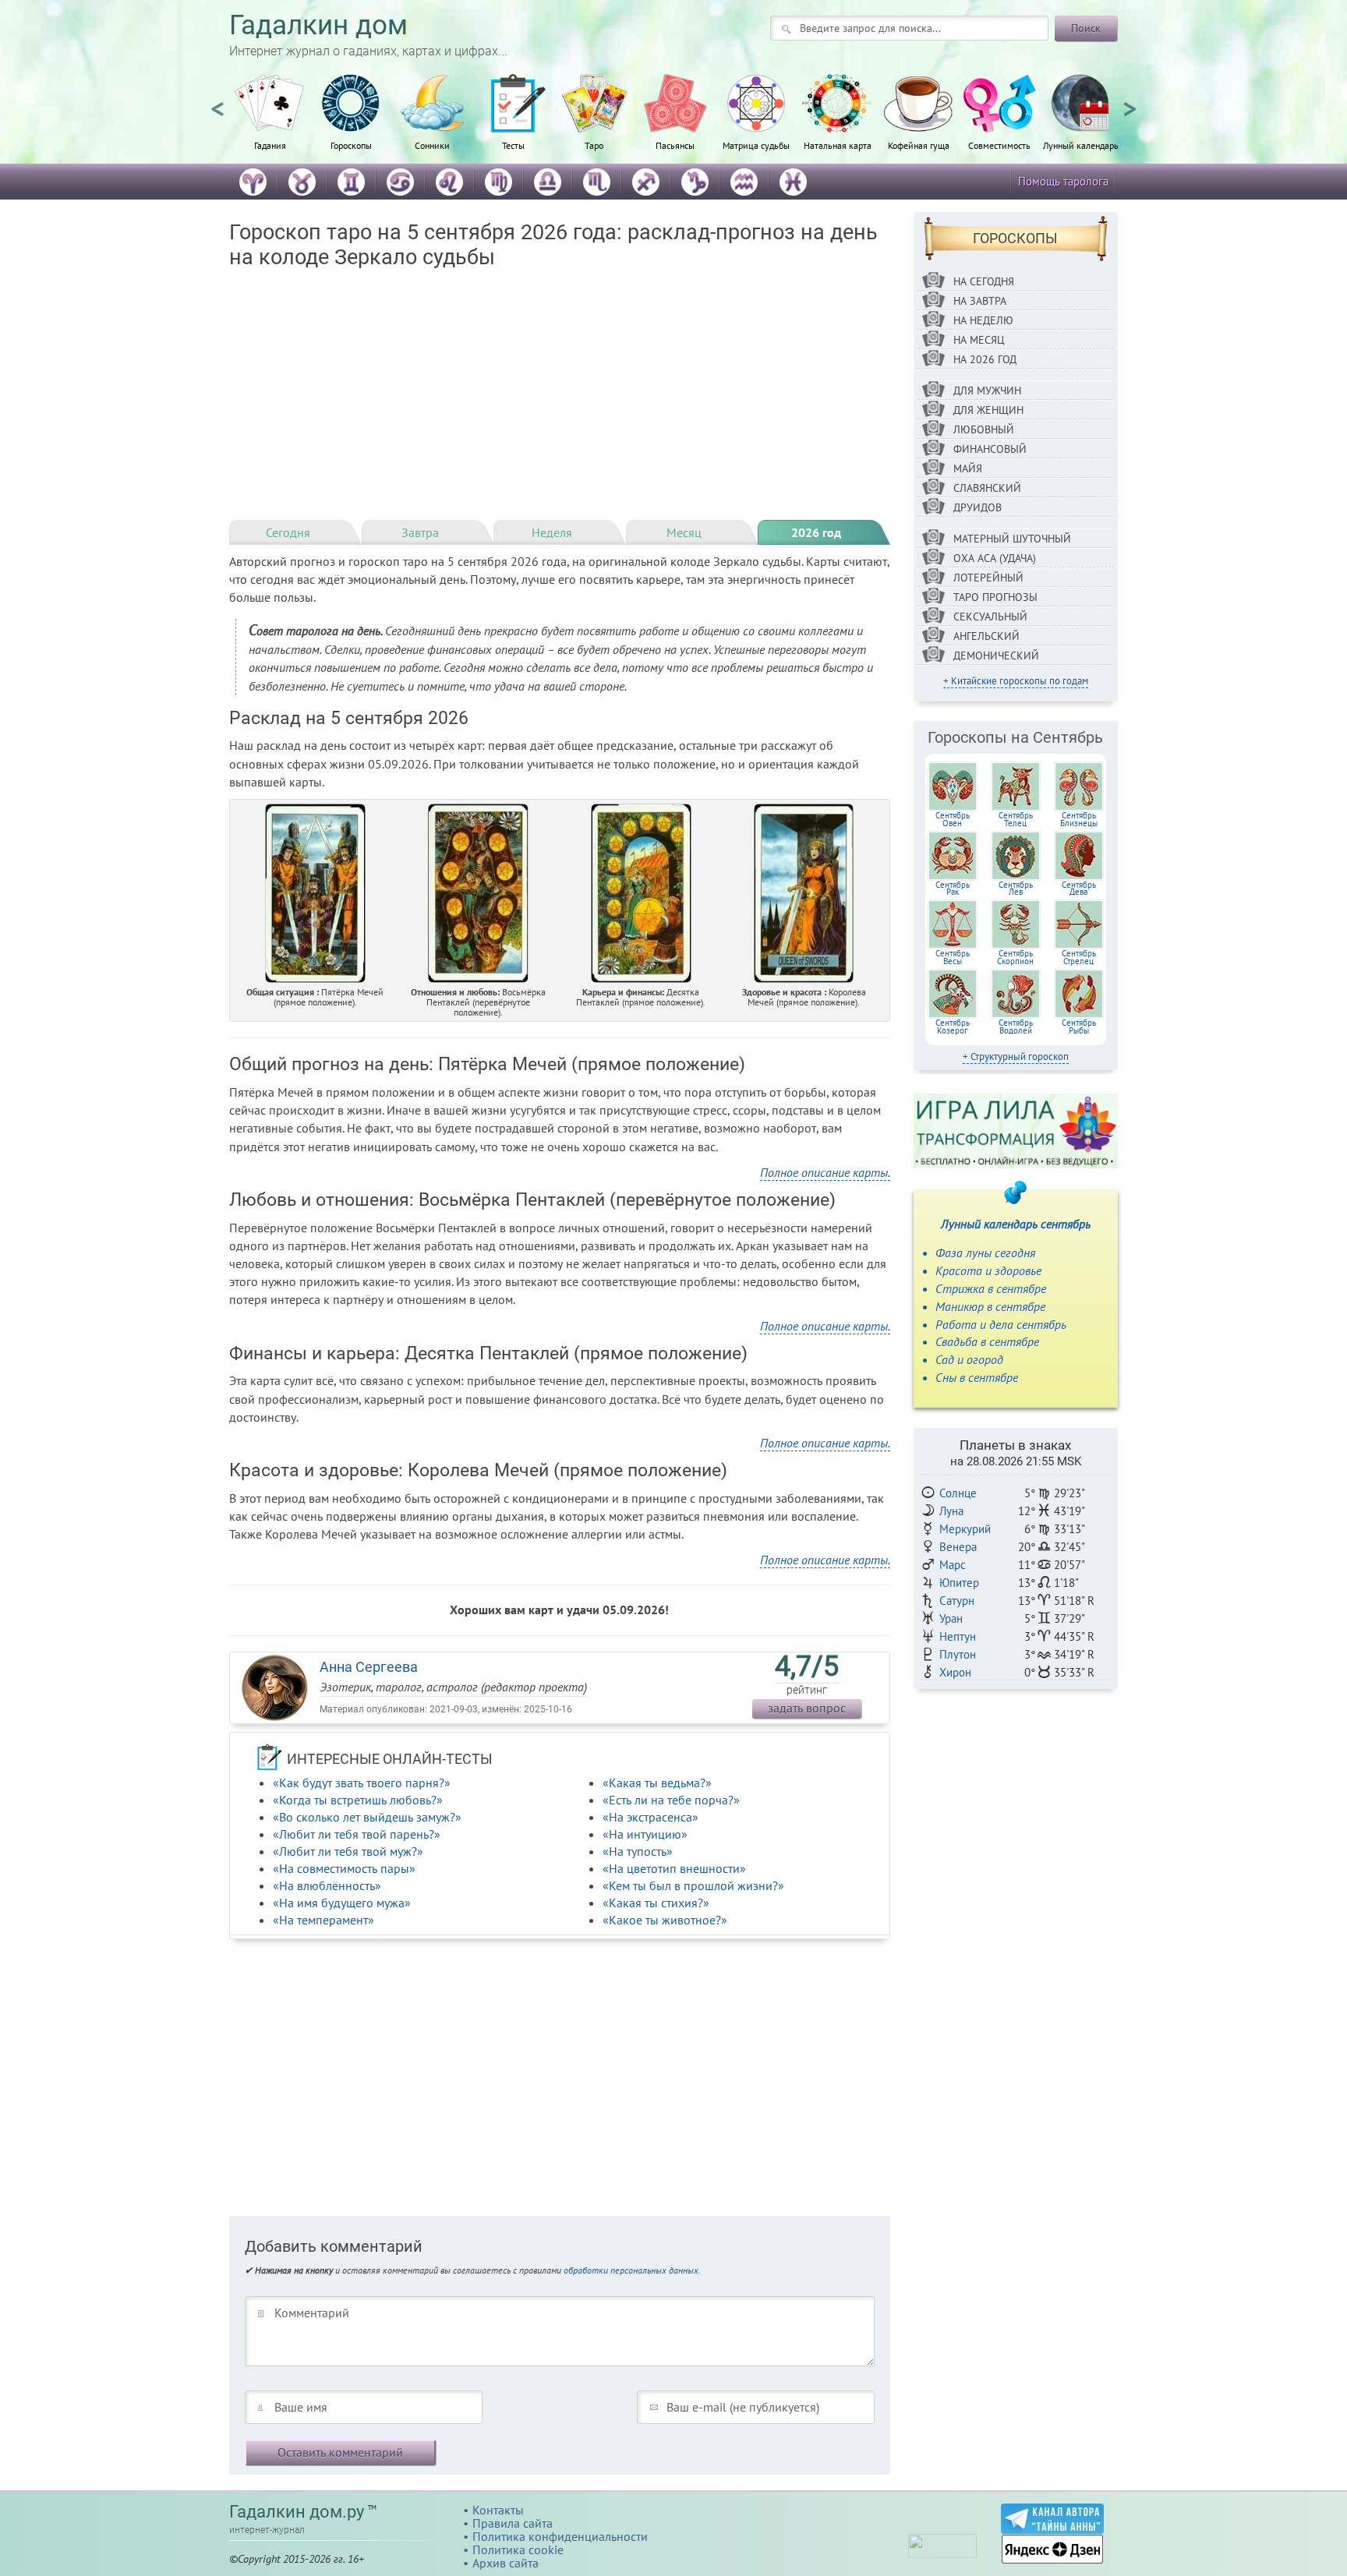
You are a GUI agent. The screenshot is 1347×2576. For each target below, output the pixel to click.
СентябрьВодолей (1016, 1027)
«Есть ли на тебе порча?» (671, 1800)
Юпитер (959, 1583)
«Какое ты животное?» (665, 1920)
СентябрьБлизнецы (1079, 819)
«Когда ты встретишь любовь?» (358, 1800)
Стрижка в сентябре (991, 1288)
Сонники (432, 145)
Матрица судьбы (756, 145)
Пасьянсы (675, 145)
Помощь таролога (1063, 181)
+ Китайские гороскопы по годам (1016, 681)
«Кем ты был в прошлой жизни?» (693, 1885)
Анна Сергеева (369, 1667)
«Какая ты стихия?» (656, 1903)
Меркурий (965, 1529)
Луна (951, 1511)
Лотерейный (988, 578)
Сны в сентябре (977, 1377)
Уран (951, 1618)
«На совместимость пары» (344, 1868)
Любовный (984, 429)
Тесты (513, 145)
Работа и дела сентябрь (1001, 1324)
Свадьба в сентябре (987, 1341)
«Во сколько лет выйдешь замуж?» (367, 1817)
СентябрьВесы (953, 957)
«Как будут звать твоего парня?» (362, 1783)
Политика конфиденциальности (560, 2536)
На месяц (979, 340)
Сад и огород (969, 1359)
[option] (270, 121)
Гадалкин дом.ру (297, 2512)
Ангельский (986, 636)
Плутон (958, 1654)
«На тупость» (638, 1851)
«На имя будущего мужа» (342, 1903)
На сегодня (984, 281)
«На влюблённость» (327, 1885)
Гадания (270, 145)
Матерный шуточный (1012, 539)
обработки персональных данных (631, 2270)
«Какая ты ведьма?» (657, 1783)
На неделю (983, 320)
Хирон (955, 1672)
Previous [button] (217, 102)
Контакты (498, 2510)
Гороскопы (351, 145)
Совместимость (999, 145)
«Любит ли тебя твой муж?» (348, 1851)
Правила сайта (513, 2523)
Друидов (978, 507)
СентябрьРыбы (1079, 1027)
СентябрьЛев (1016, 889)
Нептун (958, 1636)
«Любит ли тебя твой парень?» (357, 1834)
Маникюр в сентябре (990, 1306)
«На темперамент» (323, 1920)
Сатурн (957, 1601)
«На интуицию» (645, 1834)
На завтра (980, 301)
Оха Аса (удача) (995, 558)
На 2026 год (985, 359)
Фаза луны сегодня (985, 1253)
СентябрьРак (953, 889)
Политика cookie (518, 2549)
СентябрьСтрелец (1079, 957)
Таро (594, 145)
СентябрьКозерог (953, 1027)
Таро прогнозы (995, 597)
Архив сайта (506, 2563)
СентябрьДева (1079, 889)
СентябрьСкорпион (1015, 957)
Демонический (996, 655)
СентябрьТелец (1016, 819)
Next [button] (1130, 102)
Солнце (958, 1493)
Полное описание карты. (825, 1172)
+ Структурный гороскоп (1016, 1057)
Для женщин (988, 410)
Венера (958, 1547)
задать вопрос (807, 1708)
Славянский (987, 488)
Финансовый (990, 449)
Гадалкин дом (318, 25)
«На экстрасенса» (651, 1817)
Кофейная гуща (919, 145)
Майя (968, 468)
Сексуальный (990, 617)
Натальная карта (838, 145)
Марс (953, 1565)
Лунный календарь (1081, 145)
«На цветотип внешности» (674, 1868)
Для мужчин (987, 390)
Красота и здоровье (988, 1270)
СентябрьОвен (953, 819)
